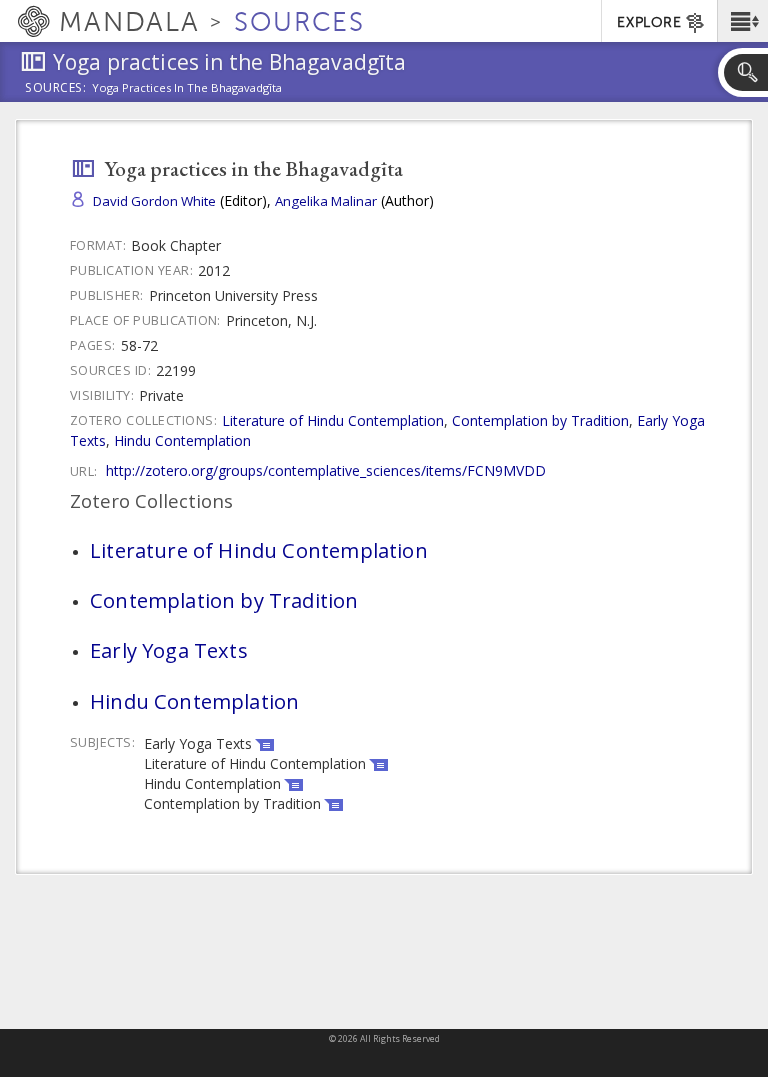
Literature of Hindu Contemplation (333, 420)
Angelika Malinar (326, 201)
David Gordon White (154, 201)
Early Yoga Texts (169, 650)
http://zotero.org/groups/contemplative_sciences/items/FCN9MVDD (326, 470)
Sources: (56, 89)
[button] (742, 21)
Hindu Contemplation (182, 440)
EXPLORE (649, 22)
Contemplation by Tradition (540, 420)
